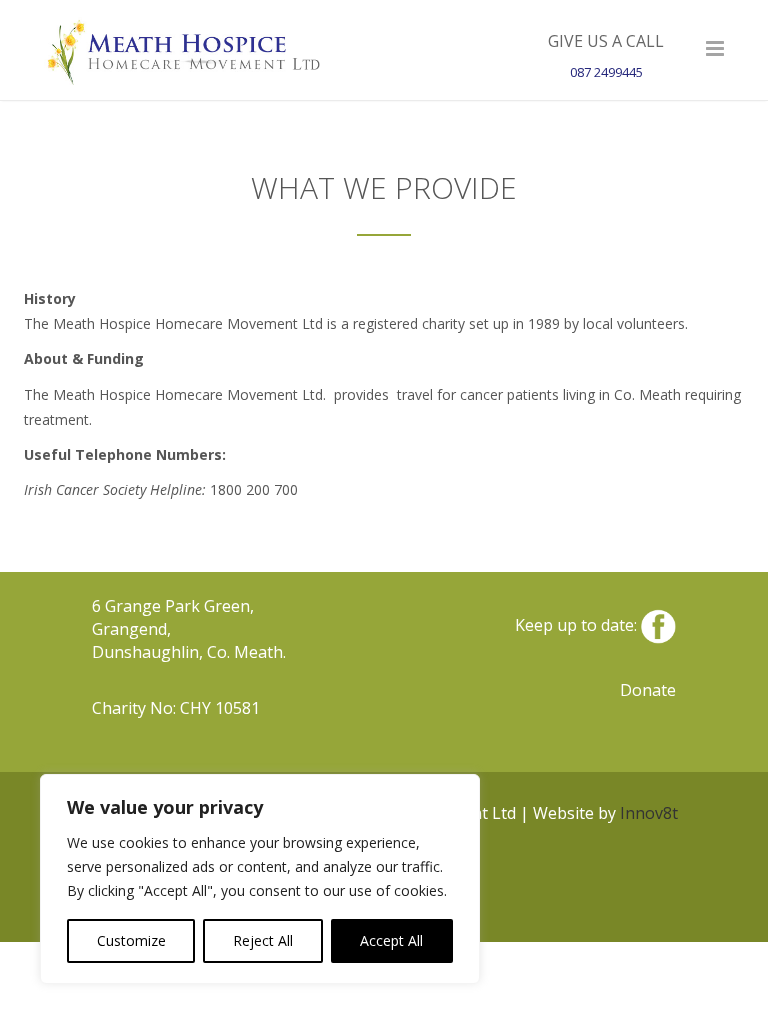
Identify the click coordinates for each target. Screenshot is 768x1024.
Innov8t (649, 813)
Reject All (263, 940)
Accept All (391, 940)
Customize (131, 940)
